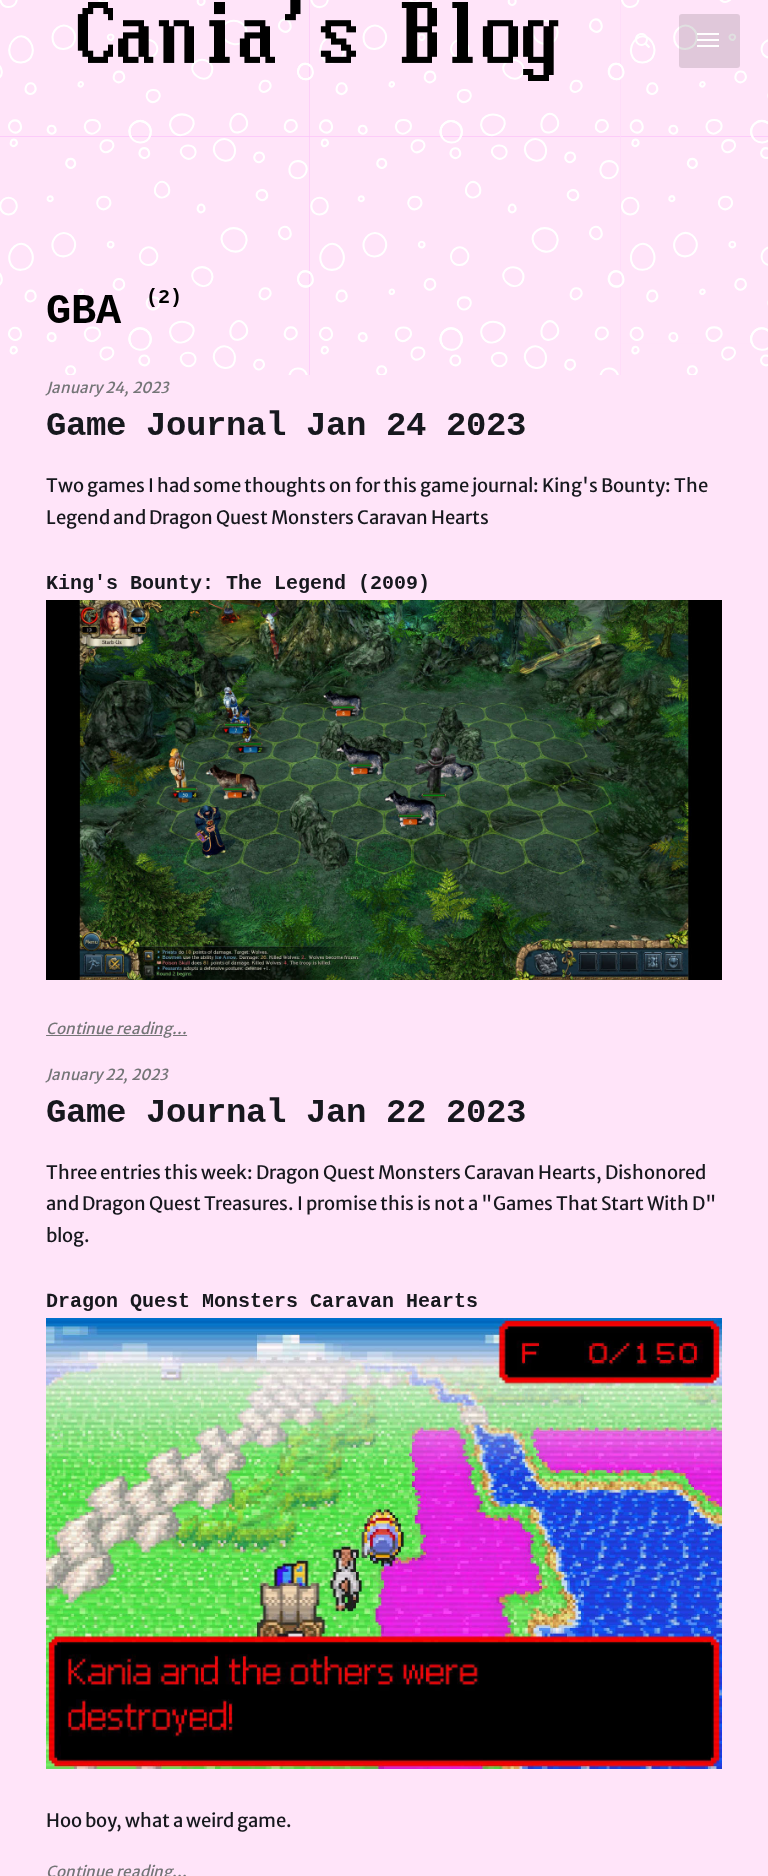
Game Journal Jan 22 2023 (286, 1113)
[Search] (643, 41)
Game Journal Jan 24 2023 (286, 426)
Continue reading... (116, 1028)
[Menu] (709, 41)
